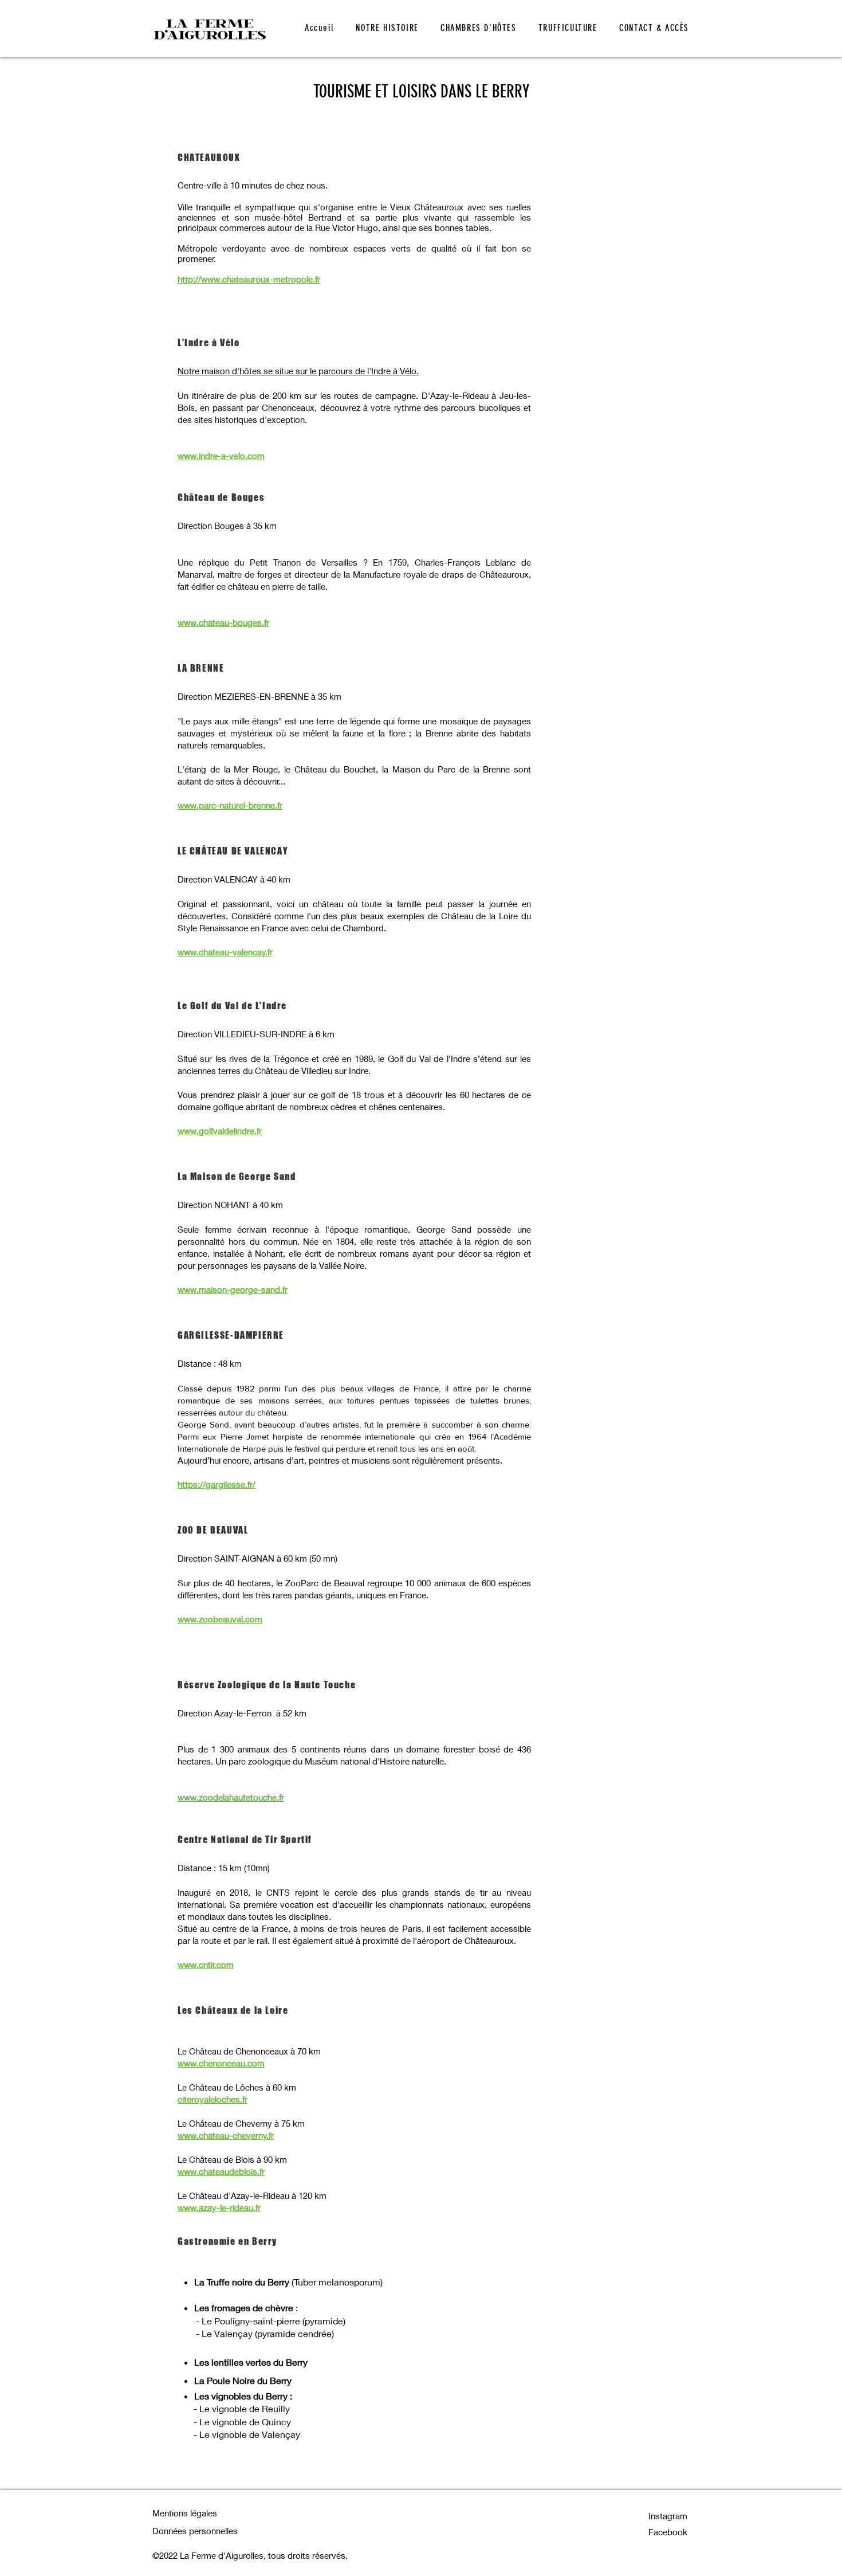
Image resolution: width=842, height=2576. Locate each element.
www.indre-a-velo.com (221, 456)
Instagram (668, 2516)
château (272, 1412)
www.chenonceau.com (221, 2063)
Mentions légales (185, 2513)
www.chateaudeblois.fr (221, 2171)
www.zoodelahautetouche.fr (231, 1797)
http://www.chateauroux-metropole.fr (249, 279)
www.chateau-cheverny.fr (226, 2135)
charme (517, 1388)
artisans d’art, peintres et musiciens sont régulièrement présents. (378, 1460)
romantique (199, 1400)
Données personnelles (195, 2531)
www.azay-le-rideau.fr (219, 2208)
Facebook (668, 2532)
